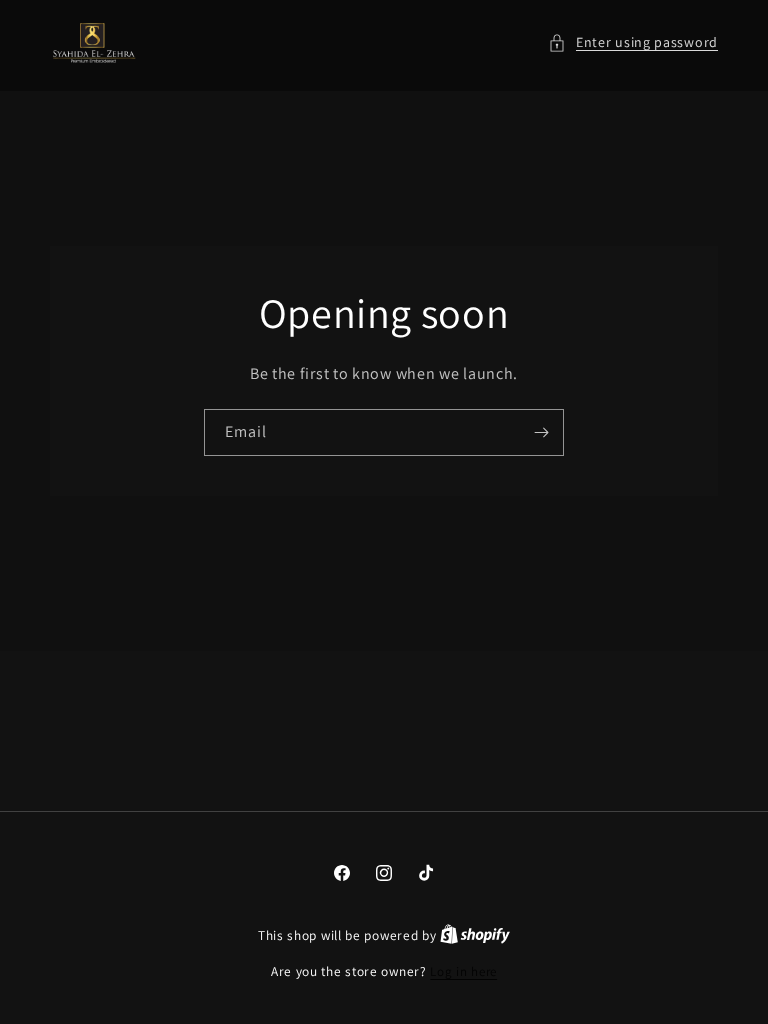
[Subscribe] (541, 432)
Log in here (463, 971)
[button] (633, 42)
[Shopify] (475, 935)
